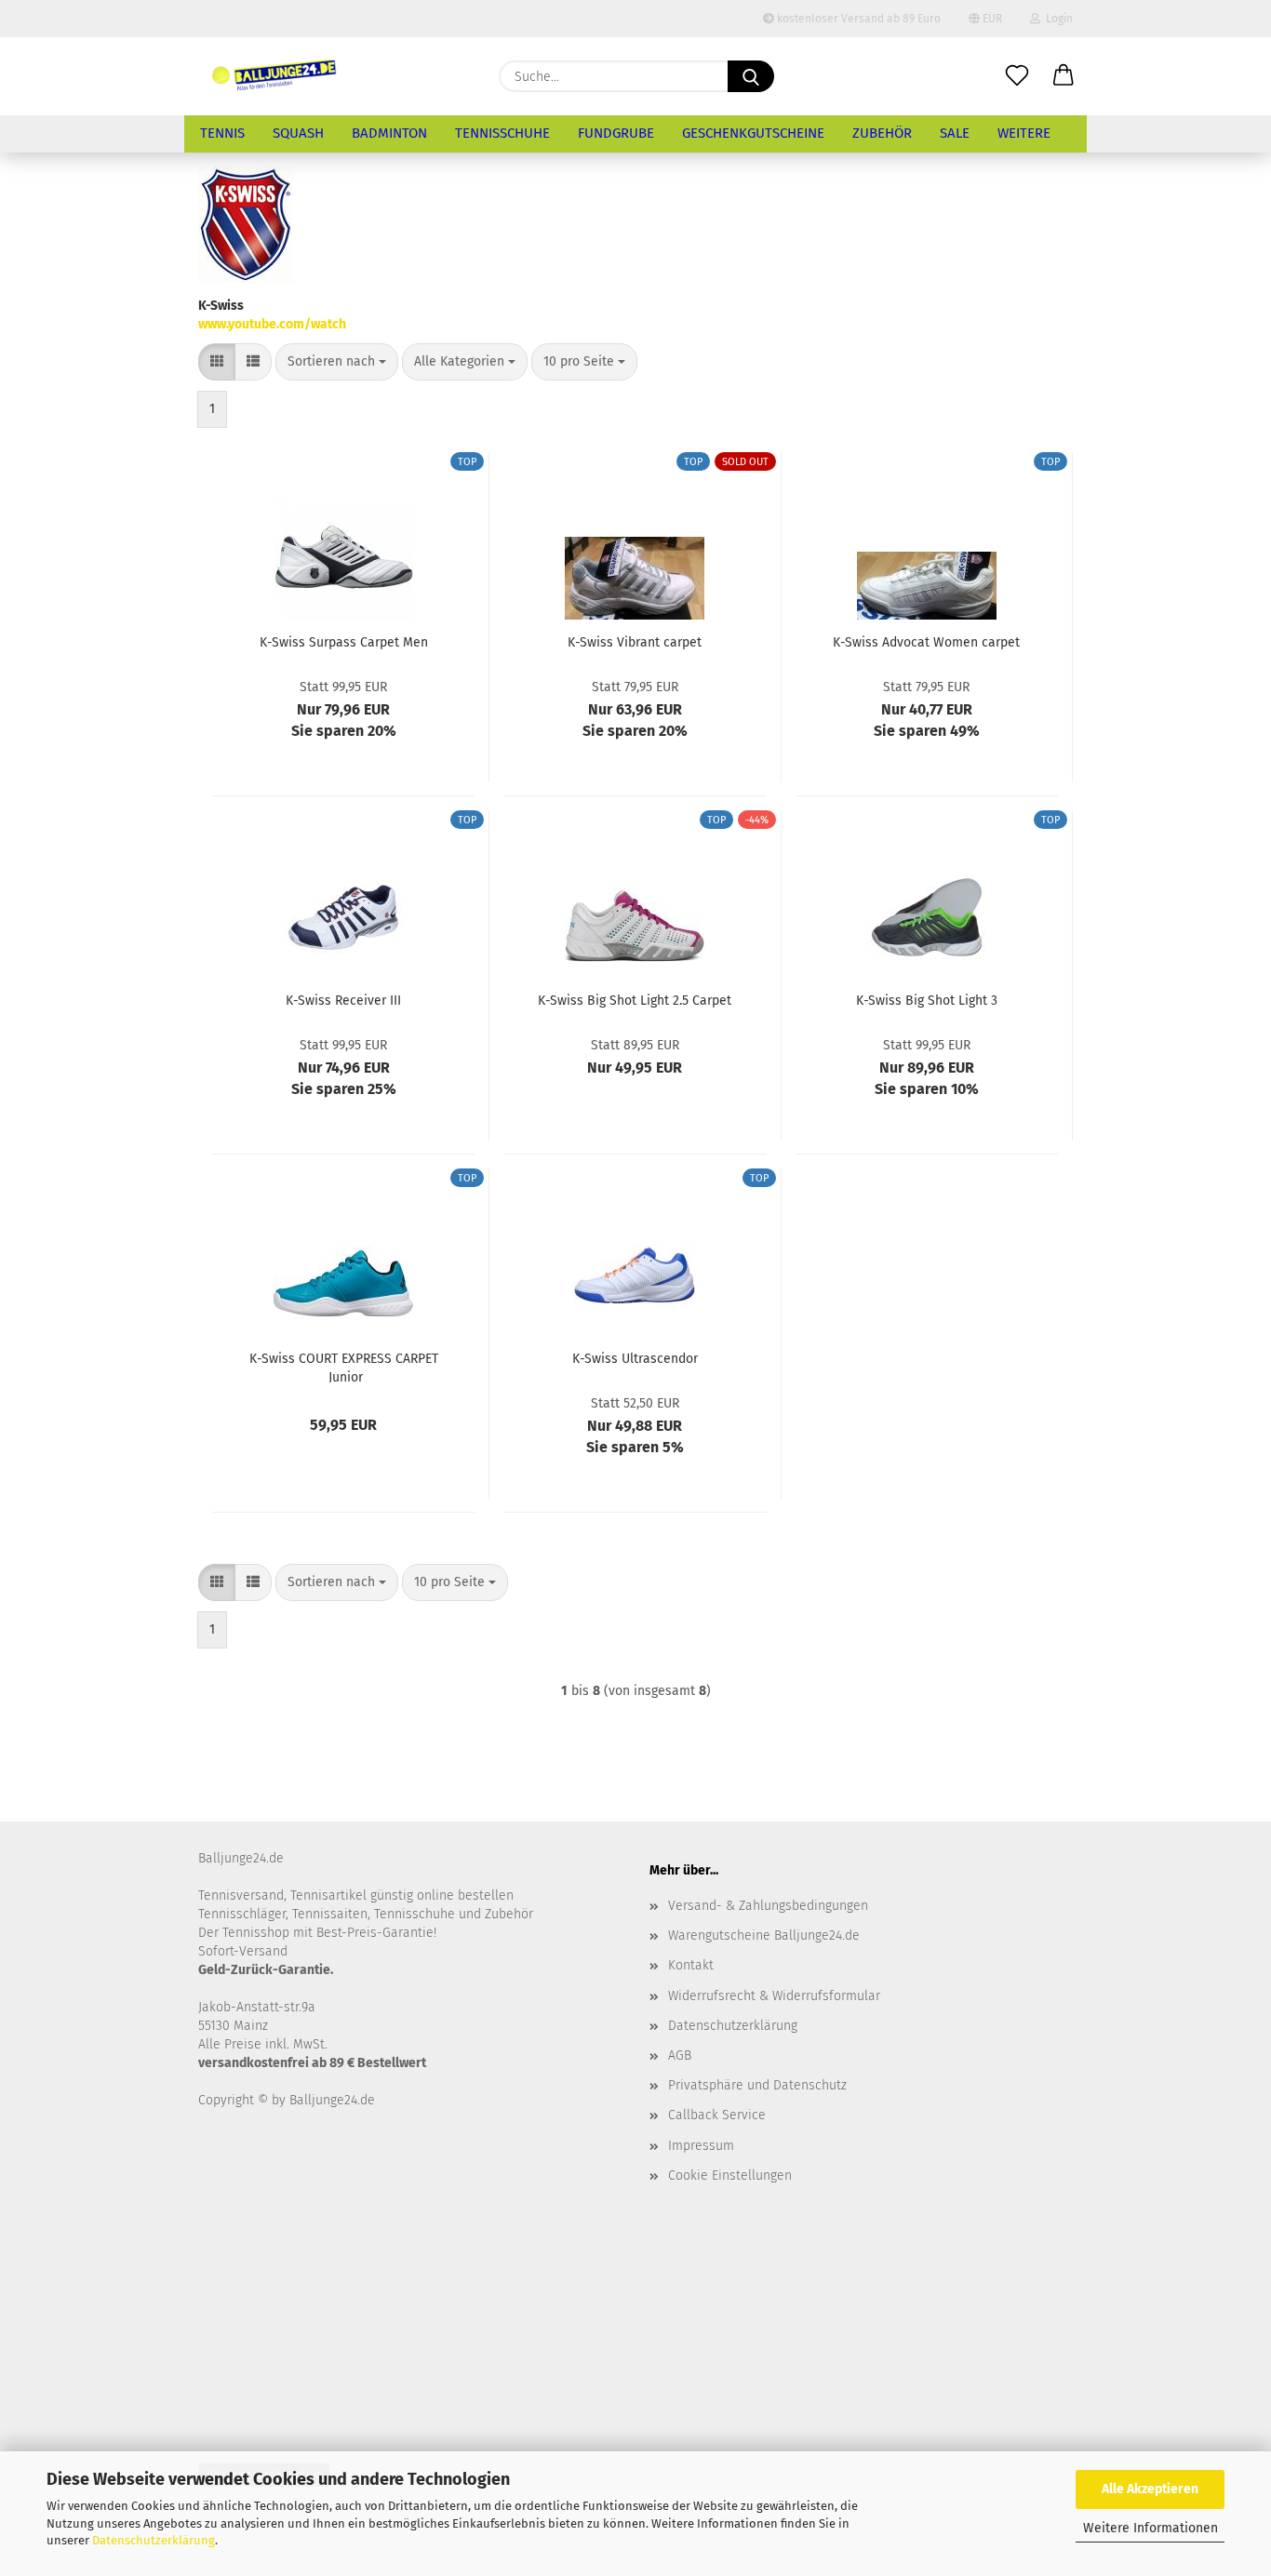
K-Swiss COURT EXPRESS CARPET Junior (344, 1367)
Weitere (1024, 133)
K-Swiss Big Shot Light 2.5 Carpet (635, 1001)
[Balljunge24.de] (274, 76)
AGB (680, 2055)
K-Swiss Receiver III (343, 1001)
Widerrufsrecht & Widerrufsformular (774, 1996)
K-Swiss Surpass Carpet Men (344, 642)
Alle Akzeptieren (1150, 2489)
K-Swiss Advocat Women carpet (926, 642)
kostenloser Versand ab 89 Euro (857, 19)
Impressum (701, 2146)
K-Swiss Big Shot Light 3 (927, 1001)
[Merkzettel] (1017, 76)
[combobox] (337, 362)
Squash (298, 133)
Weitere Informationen (1151, 2528)
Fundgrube (616, 133)
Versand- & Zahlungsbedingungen (768, 1906)
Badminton (389, 133)
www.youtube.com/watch (272, 324)
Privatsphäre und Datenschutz (757, 2085)
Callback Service (717, 2115)
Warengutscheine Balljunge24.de (764, 1935)
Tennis (222, 133)
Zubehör (882, 133)
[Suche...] (751, 76)
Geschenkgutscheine (753, 133)
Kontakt (691, 1965)
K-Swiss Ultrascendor (635, 1359)
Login (1057, 19)
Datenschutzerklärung (154, 2540)
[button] (1064, 76)
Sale (955, 133)
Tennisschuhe (502, 133)
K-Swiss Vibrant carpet (635, 642)
